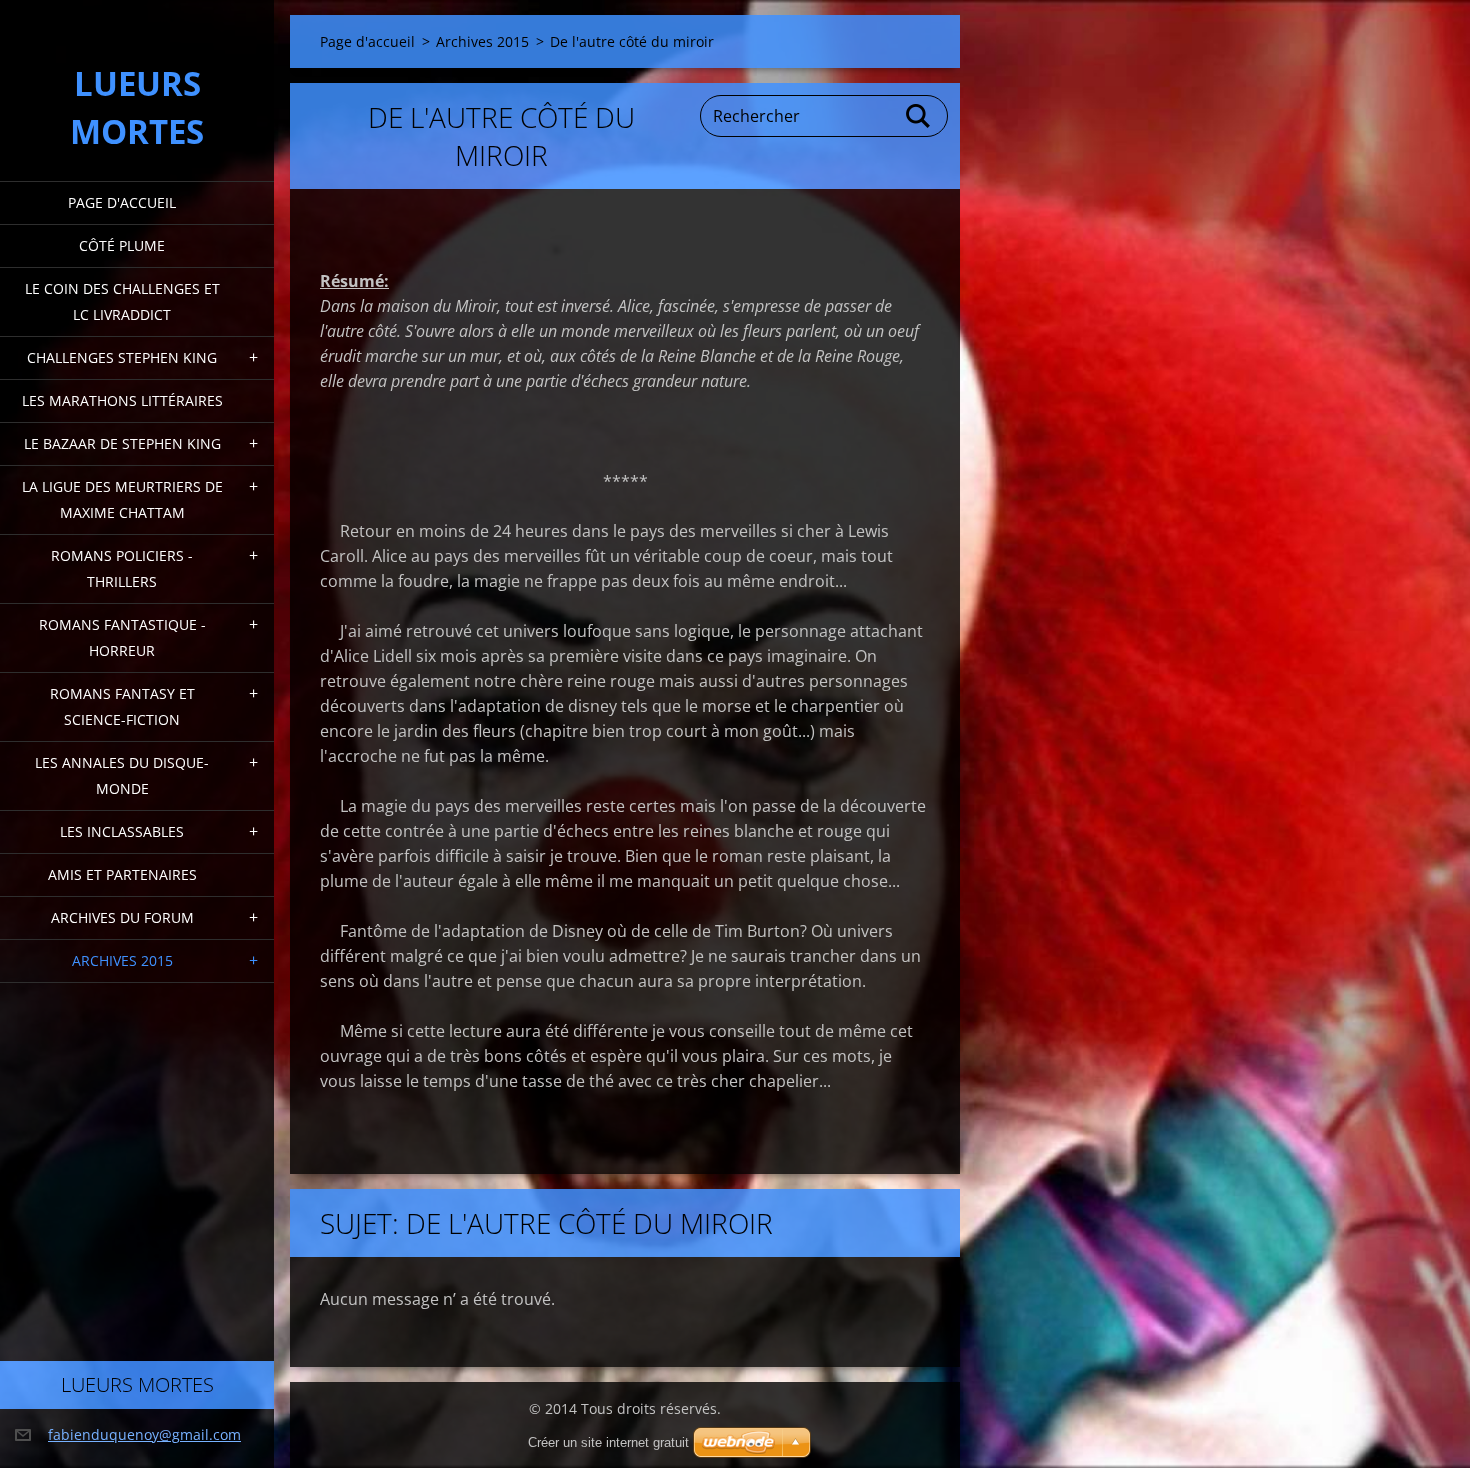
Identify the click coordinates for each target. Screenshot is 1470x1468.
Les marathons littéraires (122, 400)
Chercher (919, 116)
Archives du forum (122, 917)
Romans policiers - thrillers (122, 568)
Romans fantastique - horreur (122, 637)
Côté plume (122, 245)
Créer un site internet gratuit (608, 1442)
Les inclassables (122, 831)
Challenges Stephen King (122, 357)
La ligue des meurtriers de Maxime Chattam (122, 499)
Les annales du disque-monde (122, 775)
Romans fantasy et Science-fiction (122, 706)
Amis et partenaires (122, 874)
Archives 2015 (122, 960)
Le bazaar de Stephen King (122, 443)
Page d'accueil (122, 202)
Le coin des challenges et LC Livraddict (122, 301)
